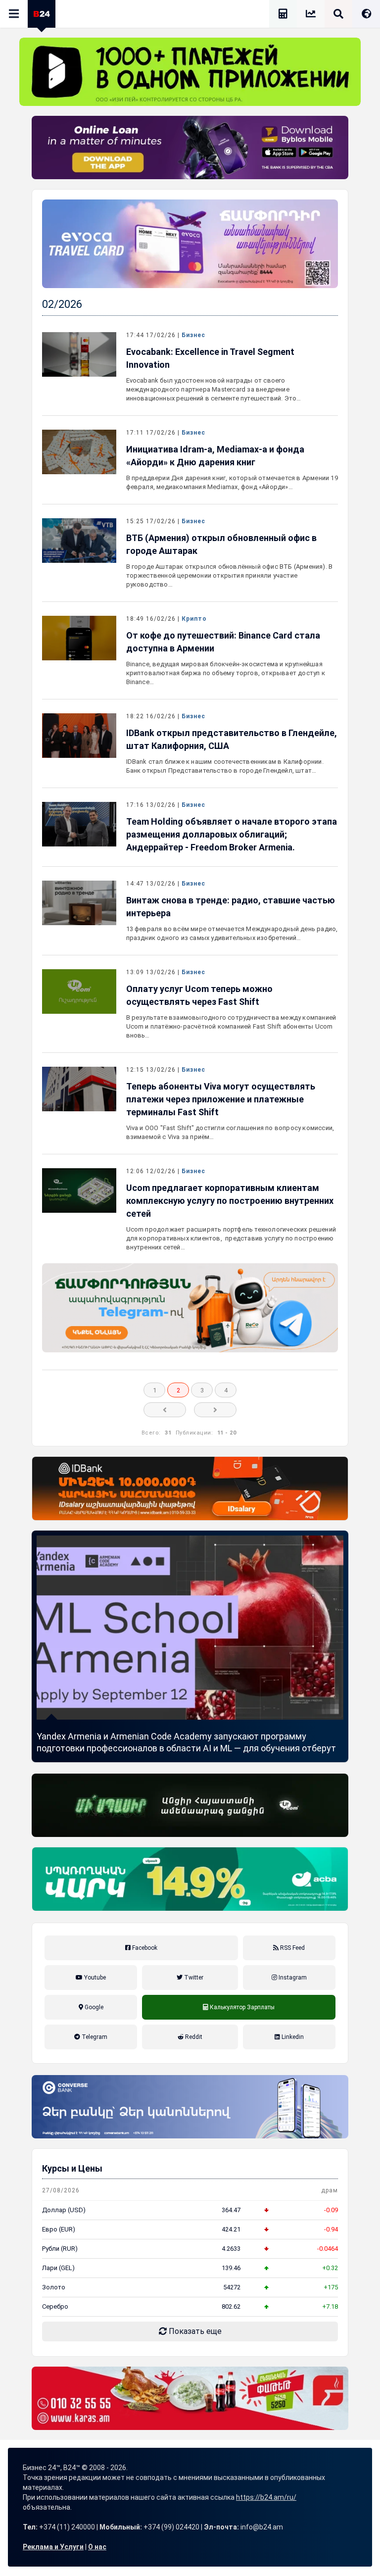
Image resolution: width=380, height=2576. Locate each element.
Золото (54, 2287)
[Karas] (190, 2398)
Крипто (194, 619)
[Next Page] (215, 1410)
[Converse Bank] (190, 2107)
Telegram (94, 2037)
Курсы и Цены (72, 2168)
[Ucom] (190, 1805)
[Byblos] (190, 148)
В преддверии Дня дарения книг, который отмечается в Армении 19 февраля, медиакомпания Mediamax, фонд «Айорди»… (232, 482)
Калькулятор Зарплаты (239, 2018)
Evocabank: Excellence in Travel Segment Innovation (210, 358)
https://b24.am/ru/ (266, 2497)
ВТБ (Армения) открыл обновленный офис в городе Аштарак (221, 544)
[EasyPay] (190, 72)
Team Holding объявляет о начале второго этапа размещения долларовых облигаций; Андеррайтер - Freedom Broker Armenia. (232, 834)
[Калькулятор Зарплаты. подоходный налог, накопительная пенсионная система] (283, 15)
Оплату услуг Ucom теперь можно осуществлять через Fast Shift (199, 995)
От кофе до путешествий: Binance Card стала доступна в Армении (223, 642)
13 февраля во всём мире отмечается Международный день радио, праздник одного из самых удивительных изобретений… (232, 933)
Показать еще (194, 2331)
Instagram (292, 1978)
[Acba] (190, 1879)
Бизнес (193, 335)
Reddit (193, 2037)
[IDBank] (190, 1488)
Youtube (94, 1978)
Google (93, 2007)
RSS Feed (292, 1948)
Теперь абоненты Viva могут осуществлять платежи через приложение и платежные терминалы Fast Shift (221, 1099)
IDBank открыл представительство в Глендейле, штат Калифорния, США (232, 739)
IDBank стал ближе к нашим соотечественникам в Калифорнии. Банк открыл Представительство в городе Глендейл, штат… (225, 766)
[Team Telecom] (190, 244)
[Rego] (190, 1308)
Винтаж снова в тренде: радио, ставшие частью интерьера (231, 907)
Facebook (144, 1948)
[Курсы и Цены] (311, 15)
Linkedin (292, 2037)
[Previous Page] (165, 1410)
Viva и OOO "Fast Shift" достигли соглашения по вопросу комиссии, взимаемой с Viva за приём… (230, 1132)
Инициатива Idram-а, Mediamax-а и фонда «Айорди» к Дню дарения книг (215, 456)
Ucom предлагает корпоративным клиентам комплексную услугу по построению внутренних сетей (230, 1201)
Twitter (193, 1978)
